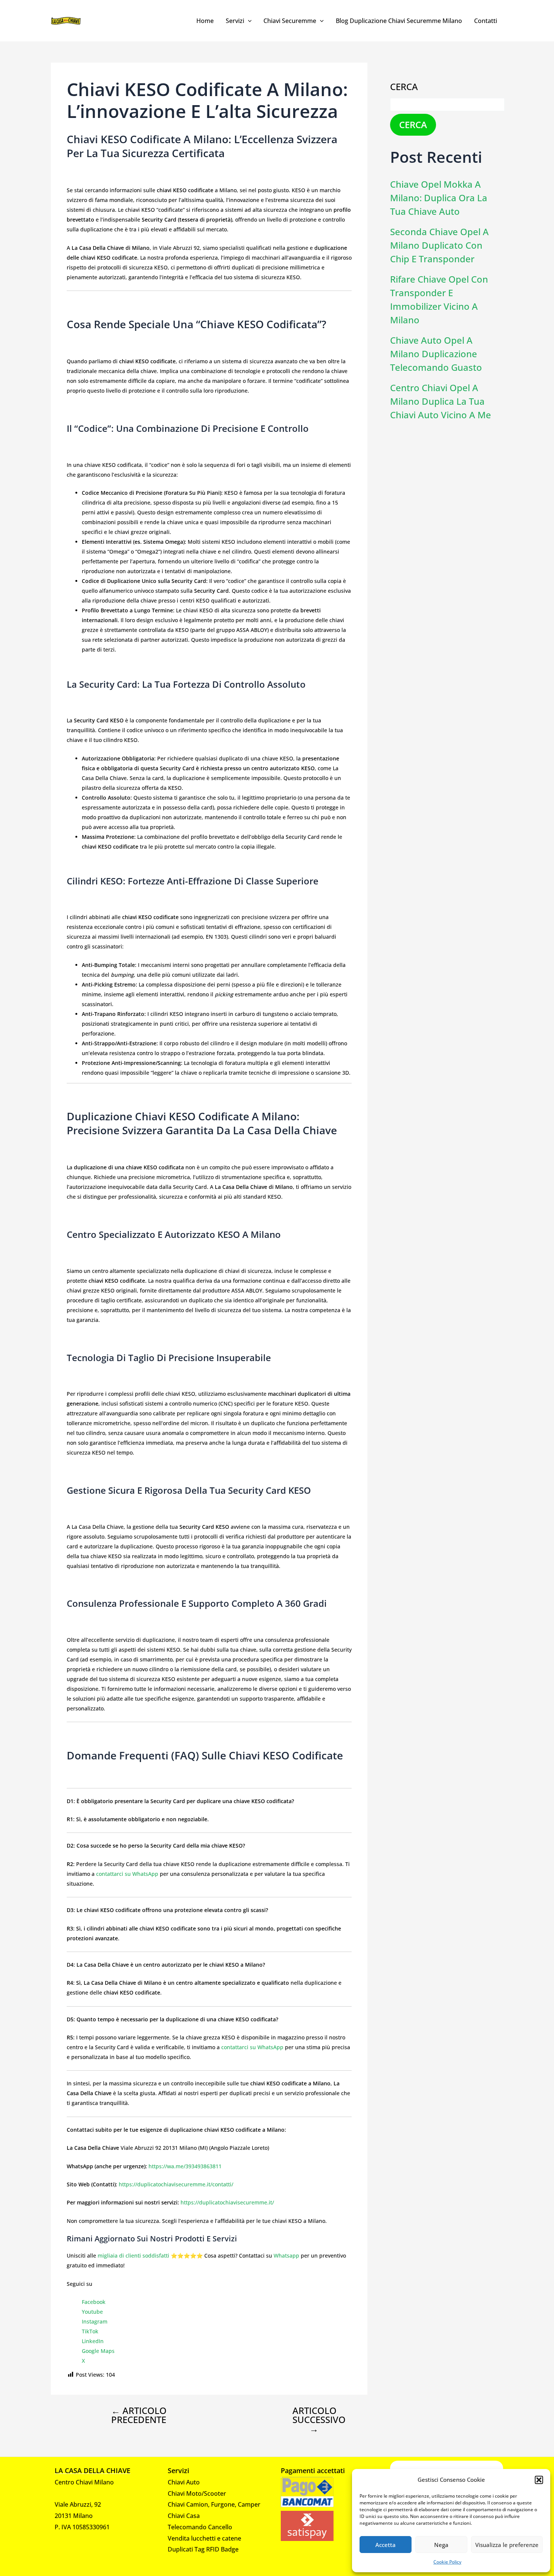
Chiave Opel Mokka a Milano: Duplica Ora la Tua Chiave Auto (439, 198)
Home (205, 21)
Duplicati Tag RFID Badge (203, 2549)
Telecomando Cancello (200, 2527)
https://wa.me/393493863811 (185, 2166)
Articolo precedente (139, 2415)
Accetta (386, 2545)
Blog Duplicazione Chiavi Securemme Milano (399, 21)
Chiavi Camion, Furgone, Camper (214, 2504)
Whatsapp (286, 2256)
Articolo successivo (319, 2420)
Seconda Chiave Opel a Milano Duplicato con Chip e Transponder (439, 245)
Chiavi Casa (184, 2516)
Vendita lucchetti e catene (204, 2538)
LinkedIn (93, 2341)
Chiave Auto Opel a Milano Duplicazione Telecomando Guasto (436, 354)
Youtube (92, 2312)
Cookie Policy (447, 2562)
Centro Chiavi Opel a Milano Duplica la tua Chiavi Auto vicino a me (441, 401)
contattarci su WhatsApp (127, 1874)
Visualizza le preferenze (507, 2545)
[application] (248, 21)
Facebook (94, 2302)
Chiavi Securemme (290, 21)
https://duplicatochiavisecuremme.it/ (227, 2202)
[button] (539, 2480)
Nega (441, 2545)
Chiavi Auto (184, 2482)
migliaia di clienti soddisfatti (133, 2256)
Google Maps (98, 2351)
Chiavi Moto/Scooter (197, 2493)
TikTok (90, 2331)
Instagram (95, 2321)
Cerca (404, 86)
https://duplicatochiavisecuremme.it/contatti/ (176, 2184)
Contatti (486, 21)
